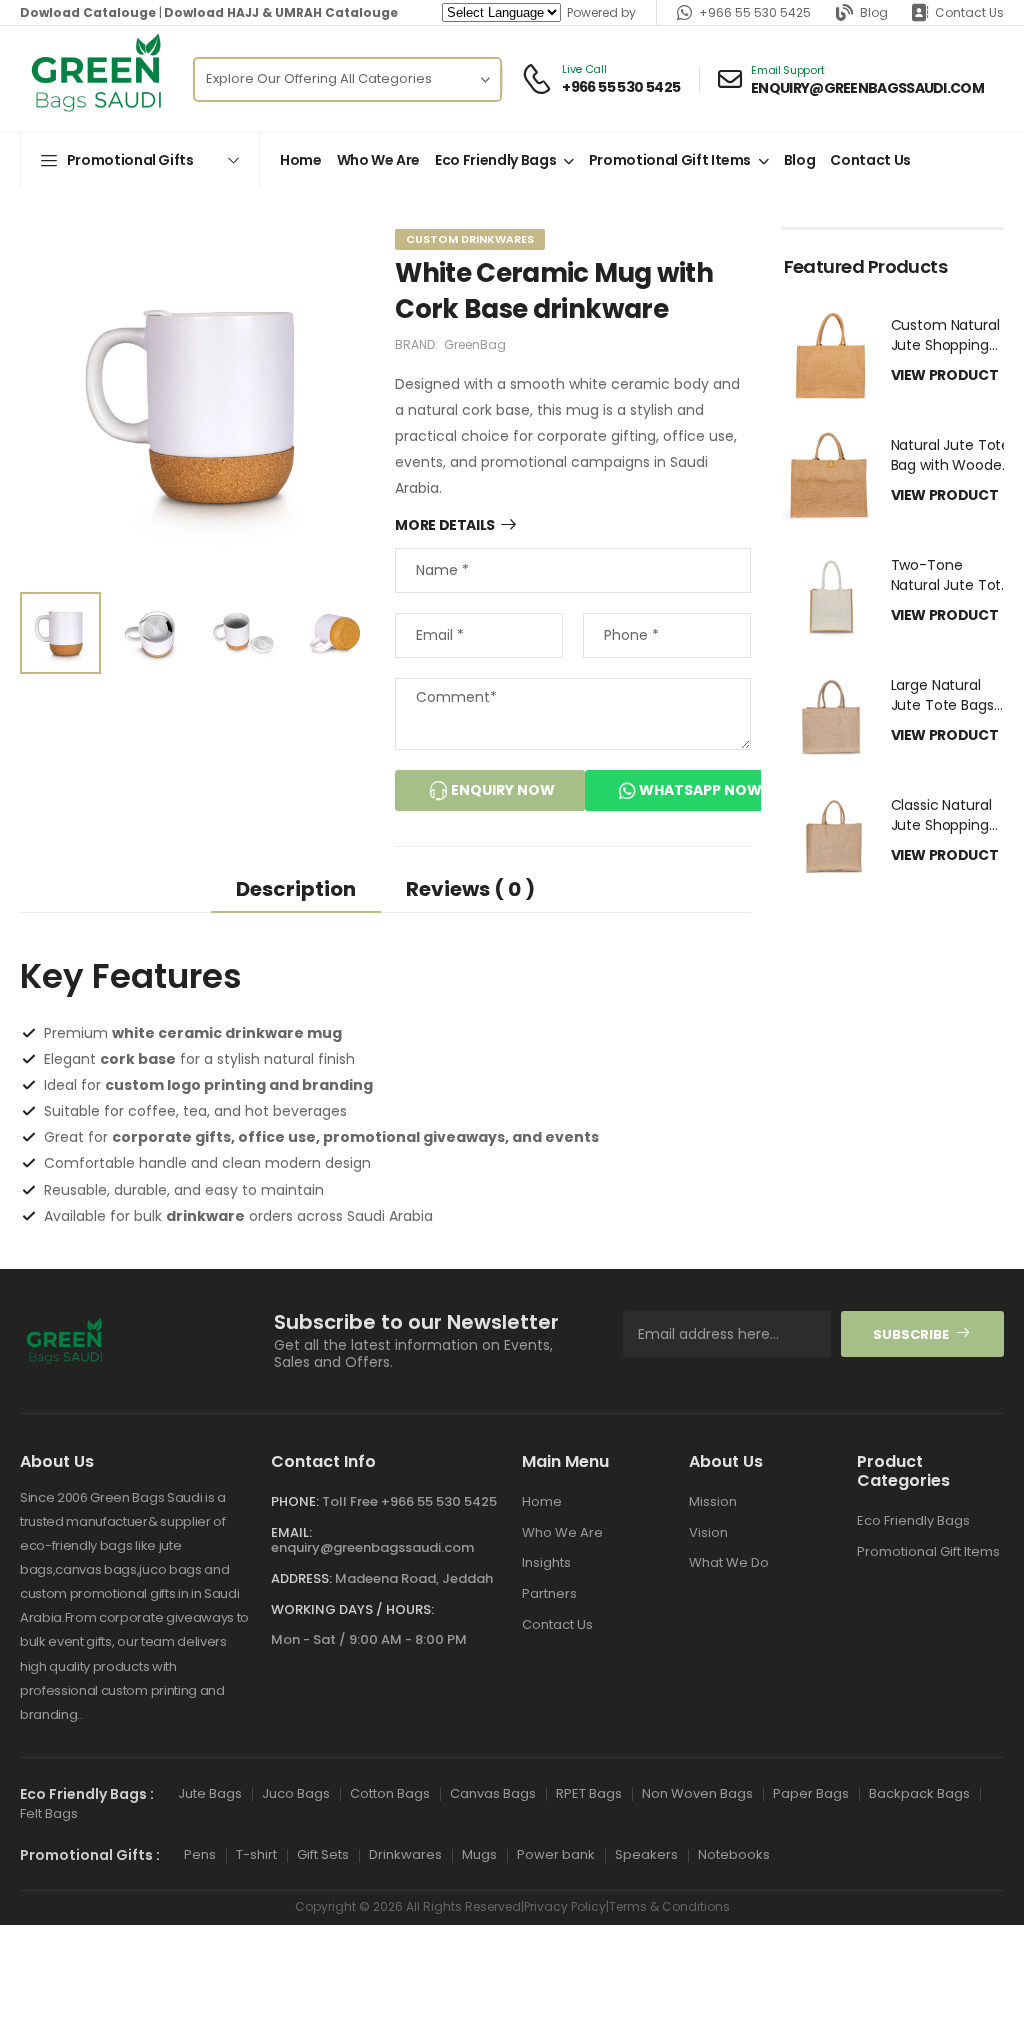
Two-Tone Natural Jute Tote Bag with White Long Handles (951, 594)
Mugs (479, 1854)
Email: (291, 1531)
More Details (445, 526)
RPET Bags (589, 1792)
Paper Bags (811, 1792)
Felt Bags (49, 1813)
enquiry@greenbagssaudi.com (372, 1547)
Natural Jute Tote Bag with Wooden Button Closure (951, 464)
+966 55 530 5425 (755, 12)
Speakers (646, 1854)
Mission (713, 1501)
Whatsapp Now (699, 790)
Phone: (295, 1501)
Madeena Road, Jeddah (414, 1578)
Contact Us (969, 12)
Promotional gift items (670, 160)
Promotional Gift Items (928, 1551)
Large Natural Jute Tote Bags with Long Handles (952, 704)
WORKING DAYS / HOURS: (352, 1608)
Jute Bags (210, 1792)
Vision (708, 1531)
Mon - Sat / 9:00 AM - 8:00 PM (369, 1639)
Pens (200, 1854)
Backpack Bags (919, 1792)
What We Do (729, 1562)
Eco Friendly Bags (495, 160)
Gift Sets (323, 1854)
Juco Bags (296, 1792)
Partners (549, 1593)
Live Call (584, 69)
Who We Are (379, 160)
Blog (874, 12)
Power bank (556, 1854)
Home (301, 160)
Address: (301, 1578)
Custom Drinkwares (470, 239)
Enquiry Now (501, 790)
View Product (946, 376)
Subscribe (911, 1333)
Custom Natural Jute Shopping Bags (945, 344)
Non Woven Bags (697, 1792)
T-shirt (256, 1854)
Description (296, 889)
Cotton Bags (390, 1792)
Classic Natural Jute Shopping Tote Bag (941, 824)
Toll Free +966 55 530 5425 (409, 1501)
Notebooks (734, 1854)
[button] (140, 159)
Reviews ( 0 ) (470, 889)
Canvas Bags (493, 1792)
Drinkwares (405, 1854)
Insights (546, 1562)
